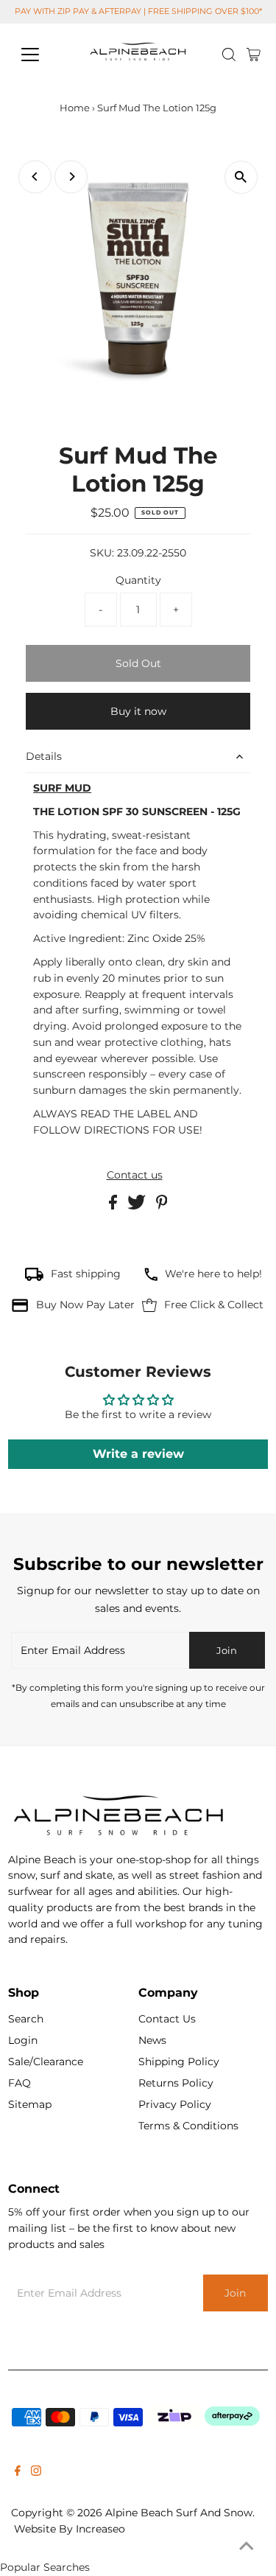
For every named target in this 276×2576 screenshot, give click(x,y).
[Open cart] (254, 55)
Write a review (138, 1454)
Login (23, 2040)
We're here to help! (213, 1274)
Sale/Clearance (46, 2062)
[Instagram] (36, 2472)
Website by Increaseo (70, 2529)
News (152, 2040)
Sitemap (30, 2104)
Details (44, 756)
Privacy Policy (175, 2104)
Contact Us (167, 2019)
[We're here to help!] (151, 1277)
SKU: (102, 553)
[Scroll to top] (247, 2547)
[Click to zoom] (241, 177)
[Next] (71, 177)
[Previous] (35, 177)
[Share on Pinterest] (162, 1206)
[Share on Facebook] (114, 1206)
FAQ (20, 2083)
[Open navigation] (42, 55)
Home (75, 108)
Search (26, 2019)
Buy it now (138, 711)
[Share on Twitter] (138, 1206)
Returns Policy (176, 2083)
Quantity (138, 580)
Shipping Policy (179, 2062)
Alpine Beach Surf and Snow (179, 2513)
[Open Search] (229, 55)
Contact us (135, 1176)
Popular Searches (45, 2567)
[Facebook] (18, 2472)
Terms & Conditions (188, 2126)
